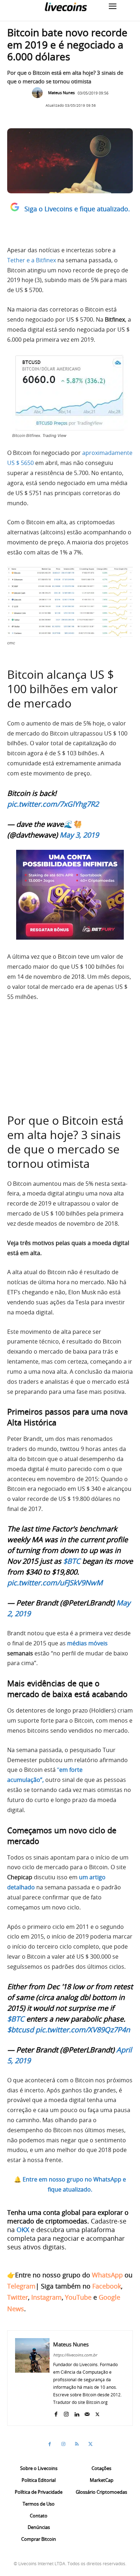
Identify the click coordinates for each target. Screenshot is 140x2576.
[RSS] (77, 2444)
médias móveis (87, 1643)
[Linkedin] (77, 2413)
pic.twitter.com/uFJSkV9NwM (55, 1583)
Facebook (107, 2286)
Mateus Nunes (61, 93)
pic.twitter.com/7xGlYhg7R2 (53, 804)
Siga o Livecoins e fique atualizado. (77, 209)
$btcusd (20, 2030)
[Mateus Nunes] (39, 93)
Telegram (21, 2286)
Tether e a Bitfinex (32, 260)
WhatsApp (107, 2275)
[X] (97, 2413)
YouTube (78, 2297)
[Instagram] (66, 2413)
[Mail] (87, 2413)
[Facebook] (56, 2413)
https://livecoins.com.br (75, 2355)
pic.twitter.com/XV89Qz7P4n (83, 2030)
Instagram (46, 2297)
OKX (23, 2230)
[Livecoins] (66, 7)
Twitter (18, 2297)
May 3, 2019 (79, 835)
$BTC (72, 1561)
